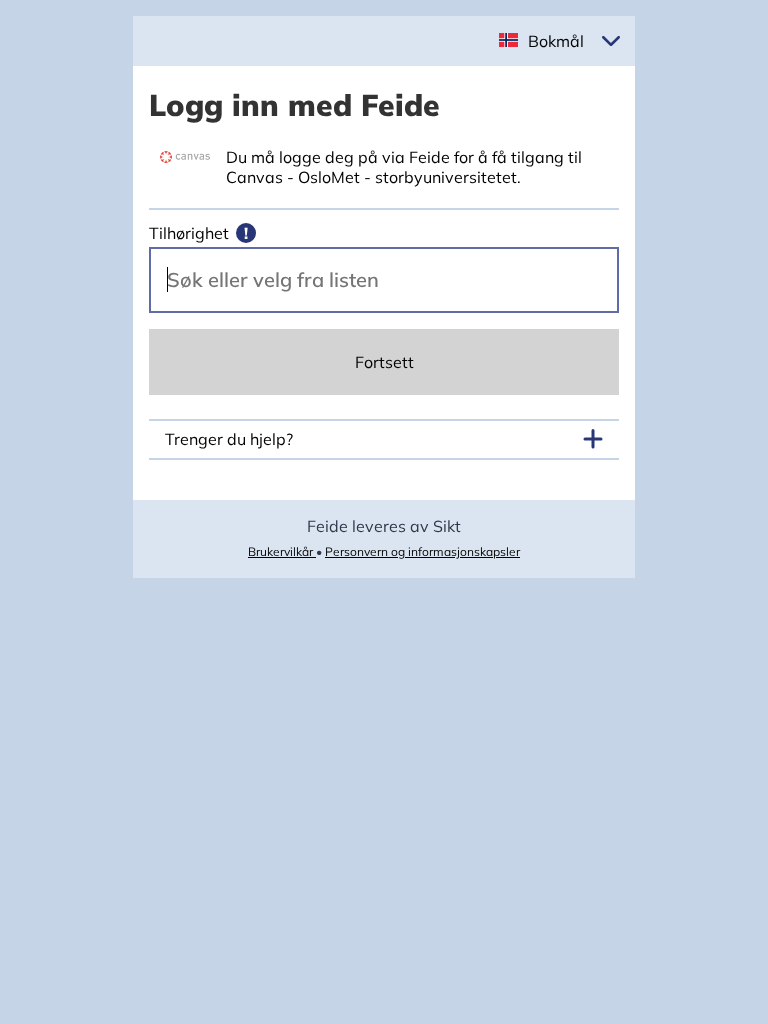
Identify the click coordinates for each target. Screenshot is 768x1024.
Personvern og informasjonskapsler (422, 551)
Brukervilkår (282, 551)
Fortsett (384, 362)
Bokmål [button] (556, 41)
